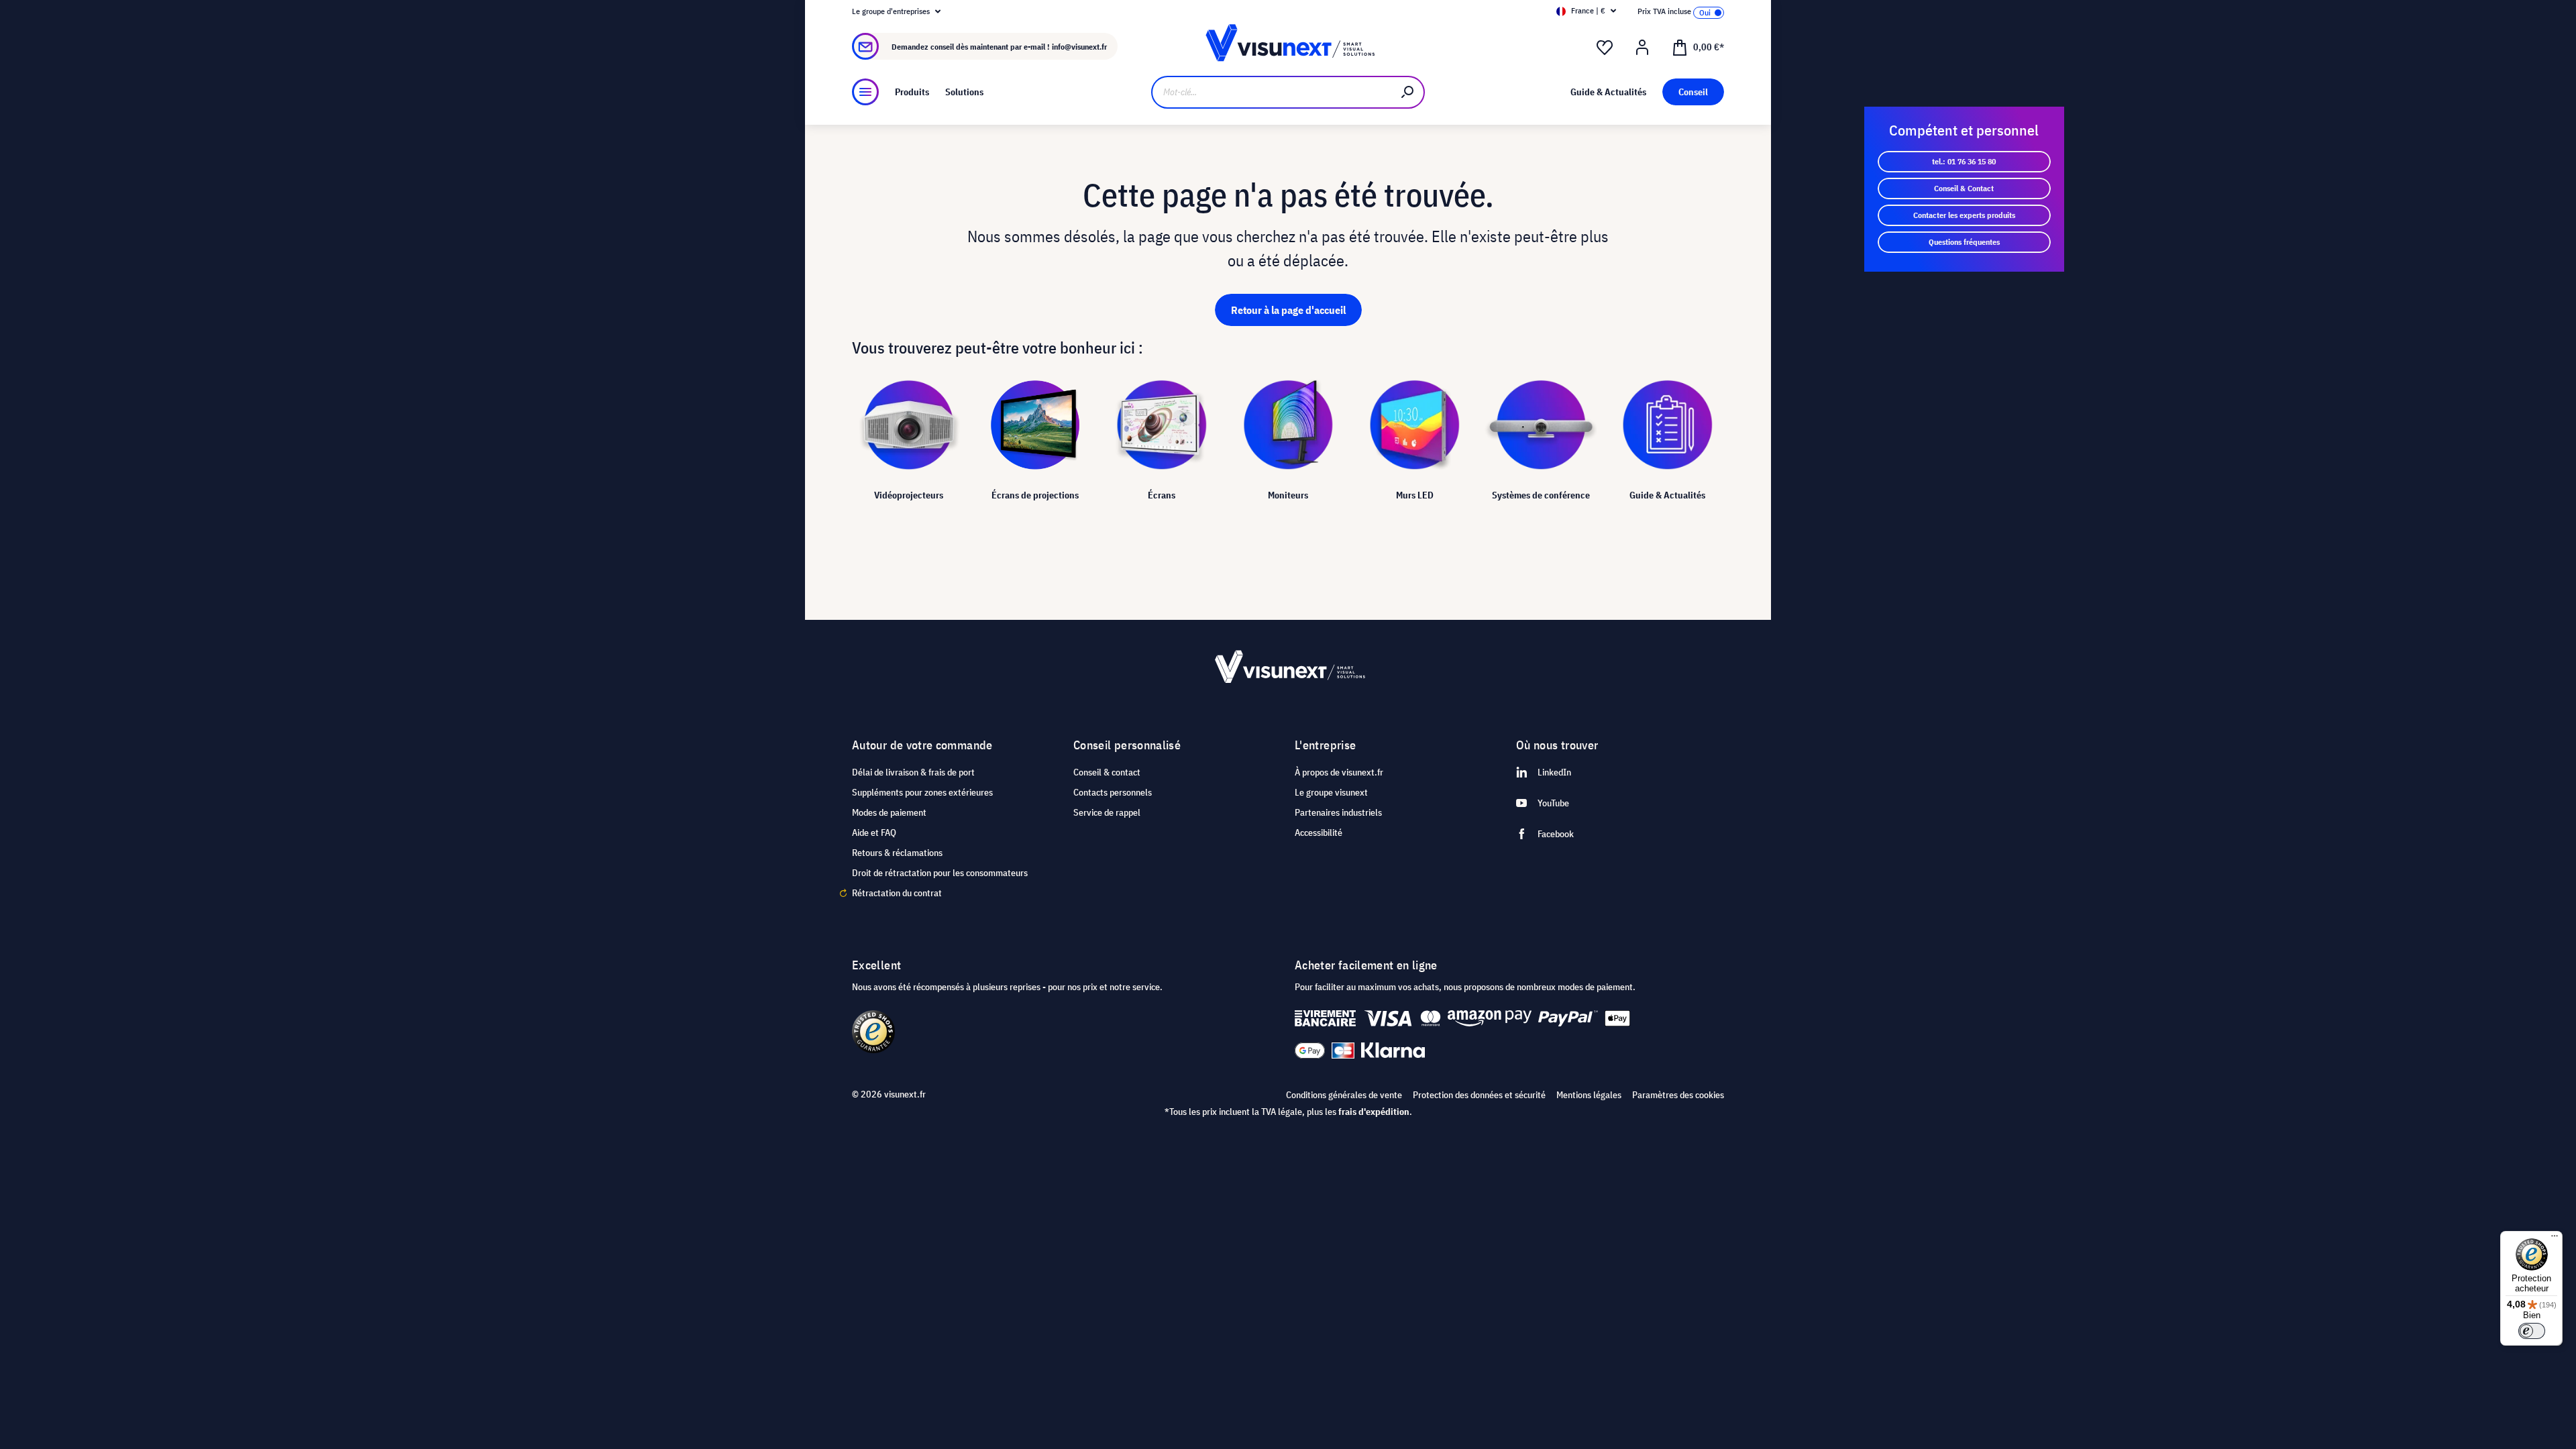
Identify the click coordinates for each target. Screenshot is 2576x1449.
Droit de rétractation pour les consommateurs (940, 873)
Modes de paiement (889, 812)
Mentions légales (1589, 1095)
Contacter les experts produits (1964, 215)
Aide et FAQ (874, 833)
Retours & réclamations (897, 853)
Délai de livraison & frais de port (913, 772)
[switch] (2532, 1331)
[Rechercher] (1408, 92)
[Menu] (865, 92)
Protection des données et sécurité (1479, 1095)
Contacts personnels (1113, 792)
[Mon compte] (1642, 48)
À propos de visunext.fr (1339, 772)
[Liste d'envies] (1605, 48)
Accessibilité (1319, 833)
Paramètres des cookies (1678, 1095)
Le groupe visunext (1331, 792)
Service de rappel (1107, 812)
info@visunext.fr (1079, 47)
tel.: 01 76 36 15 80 (1964, 161)
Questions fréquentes (1964, 242)
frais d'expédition (1374, 1112)
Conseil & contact (1107, 772)
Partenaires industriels (1338, 812)
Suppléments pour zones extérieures (922, 792)
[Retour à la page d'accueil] (1288, 47)
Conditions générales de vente (1344, 1095)
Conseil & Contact (1964, 188)
